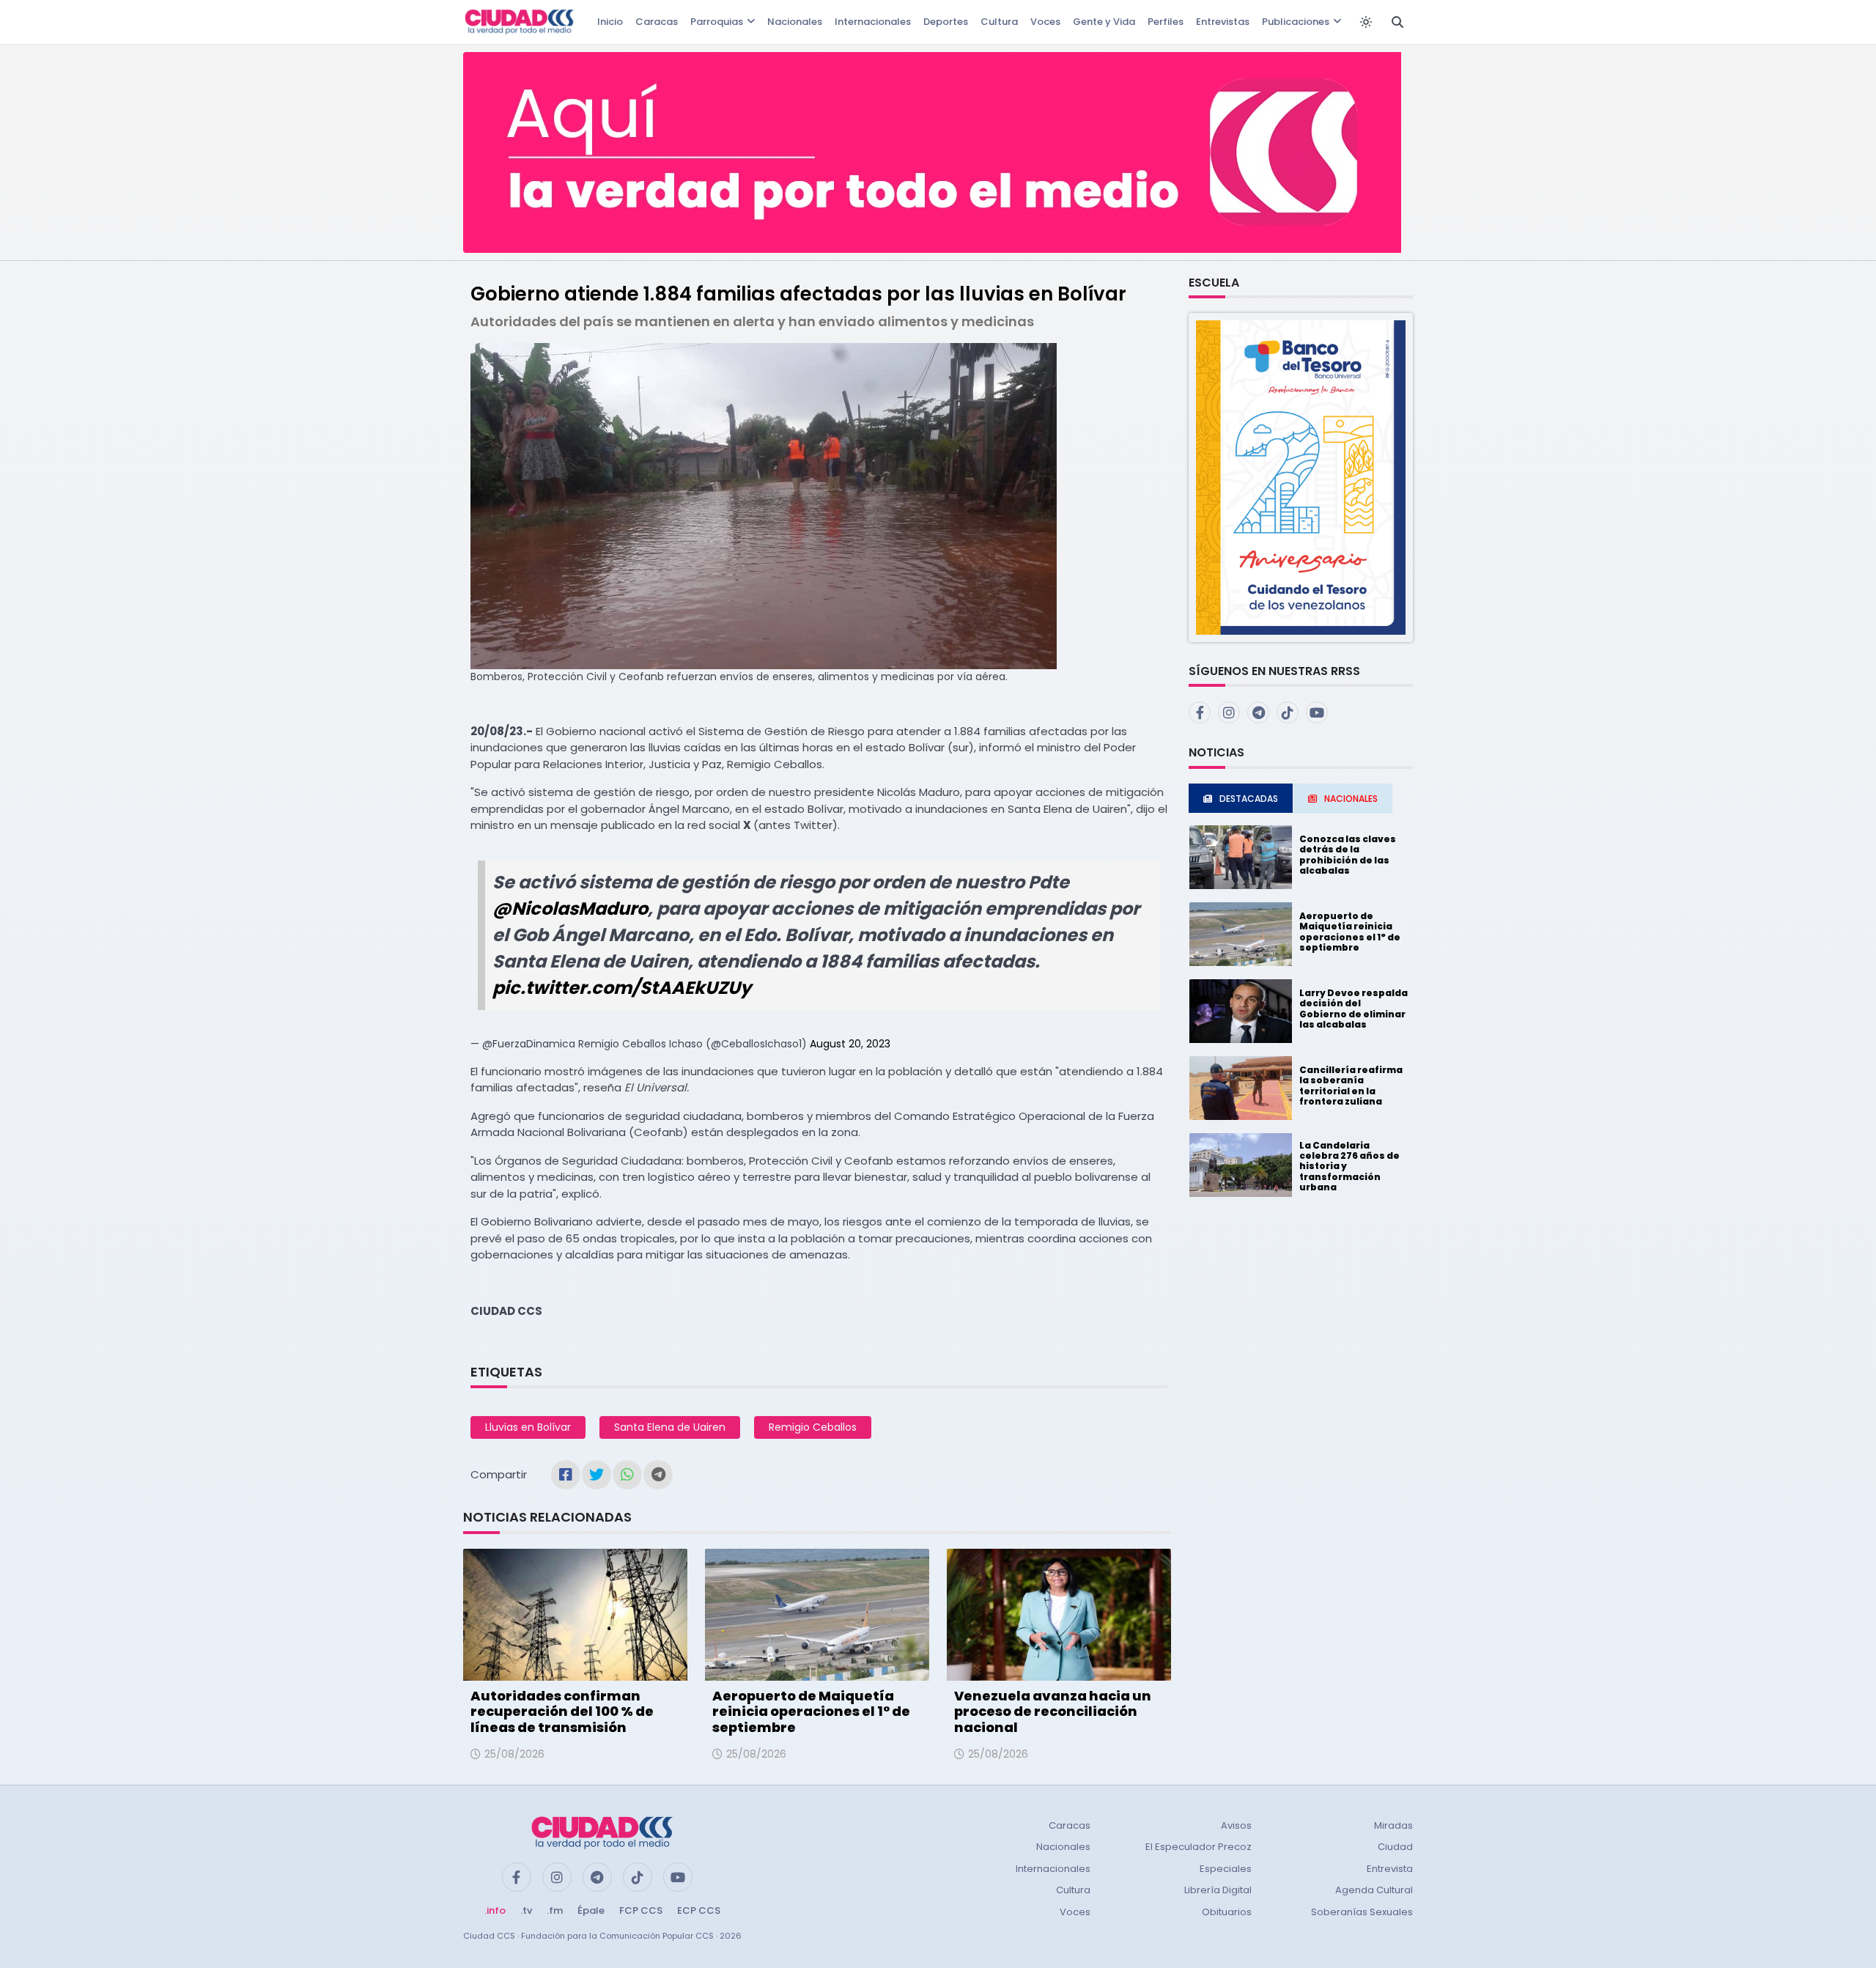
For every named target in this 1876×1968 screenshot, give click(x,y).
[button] (1301, 477)
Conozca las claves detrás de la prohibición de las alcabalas (1348, 855)
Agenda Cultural (1374, 1890)
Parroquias (717, 22)
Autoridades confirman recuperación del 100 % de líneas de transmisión (562, 1711)
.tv (526, 1910)
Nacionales (795, 22)
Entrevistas (1223, 22)
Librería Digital (1218, 1890)
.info (495, 1910)
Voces (1045, 22)
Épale (591, 1910)
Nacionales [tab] (1351, 799)
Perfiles (1166, 22)
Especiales (1226, 1869)
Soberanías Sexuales (1362, 1912)
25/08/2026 (514, 1754)
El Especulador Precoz (1199, 1847)
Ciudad (1395, 1847)
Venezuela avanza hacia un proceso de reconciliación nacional (1053, 1711)
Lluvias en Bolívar (528, 1427)
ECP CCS (699, 1910)
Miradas (1393, 1825)
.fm (555, 1910)
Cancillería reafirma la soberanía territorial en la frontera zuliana (1351, 1086)
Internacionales (873, 22)
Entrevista (1390, 1869)
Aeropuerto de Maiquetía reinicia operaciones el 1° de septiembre (811, 1711)
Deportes (946, 22)
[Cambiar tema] (1366, 22)
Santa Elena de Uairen (670, 1427)
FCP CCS (641, 1910)
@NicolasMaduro (570, 909)
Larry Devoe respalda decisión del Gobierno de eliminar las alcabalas (1354, 1009)
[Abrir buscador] (1397, 22)
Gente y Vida (1104, 22)
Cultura (999, 22)
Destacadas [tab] (1249, 799)
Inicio (610, 22)
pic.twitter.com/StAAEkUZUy (622, 988)
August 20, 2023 (850, 1044)
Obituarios (1227, 1912)
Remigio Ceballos (813, 1427)
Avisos (1236, 1825)
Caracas (657, 22)
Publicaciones (1296, 22)
